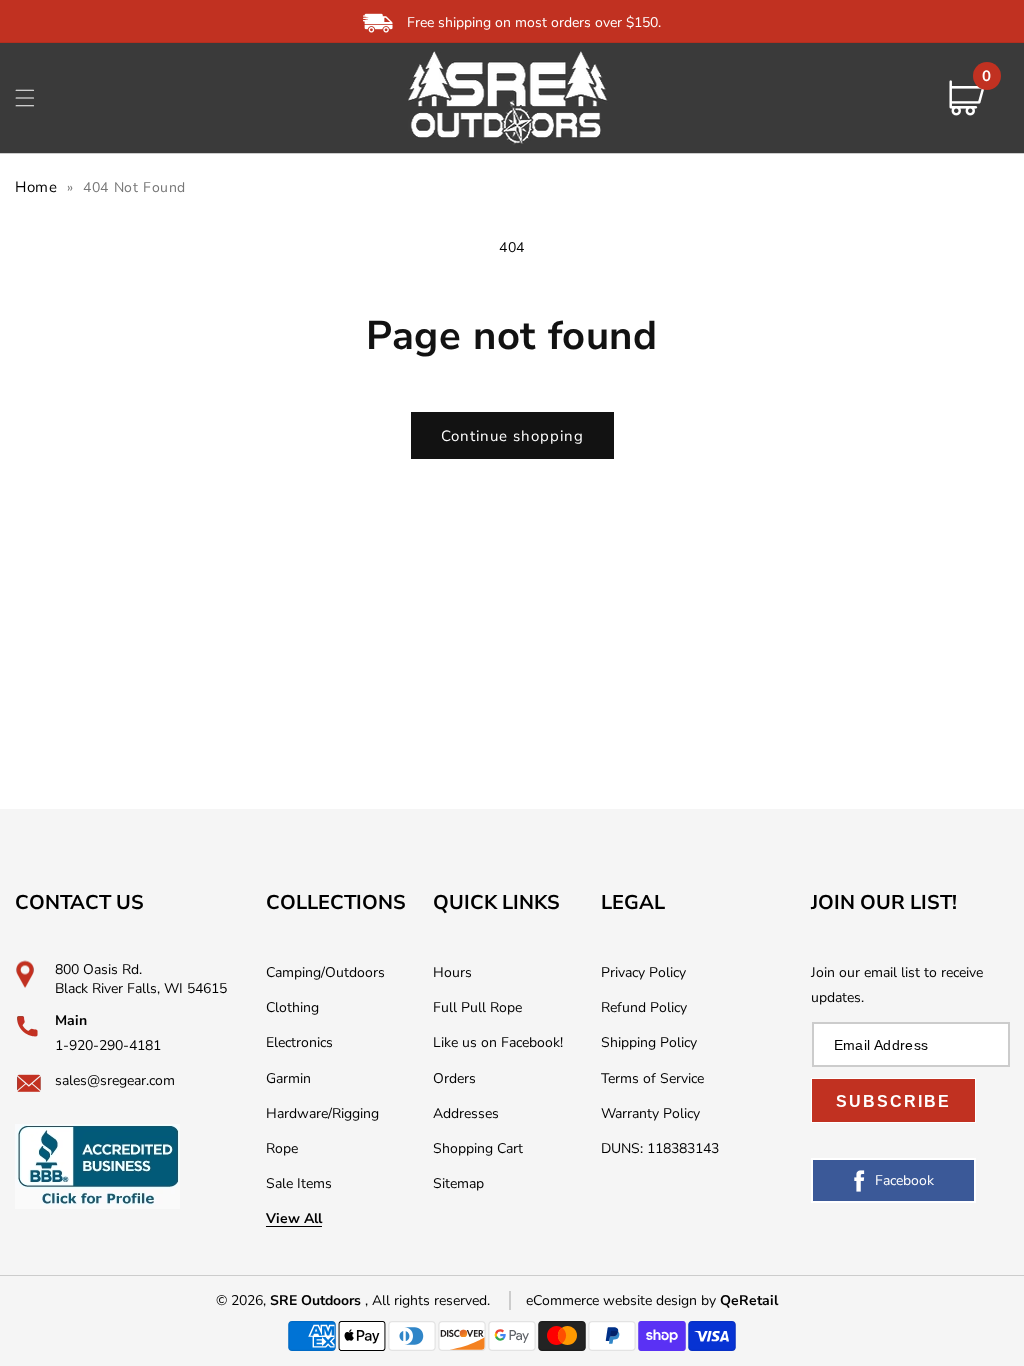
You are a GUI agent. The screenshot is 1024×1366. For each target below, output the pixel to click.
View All (294, 1218)
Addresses (466, 1113)
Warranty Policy (650, 1113)
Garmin (288, 1078)
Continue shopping (512, 436)
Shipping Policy (649, 1042)
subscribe (893, 1101)
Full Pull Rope (477, 1007)
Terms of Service (652, 1078)
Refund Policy (644, 1007)
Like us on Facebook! (498, 1042)
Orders (454, 1078)
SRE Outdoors (315, 1300)
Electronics (299, 1042)
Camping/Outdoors (325, 972)
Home (36, 187)
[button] (25, 98)
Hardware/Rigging (322, 1113)
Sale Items (299, 1183)
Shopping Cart (478, 1148)
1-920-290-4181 (108, 1045)
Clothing (292, 1007)
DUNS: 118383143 (660, 1148)
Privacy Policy (643, 972)
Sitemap (458, 1183)
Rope (282, 1148)
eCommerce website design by (623, 1300)
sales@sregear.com (115, 1080)
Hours (452, 972)
